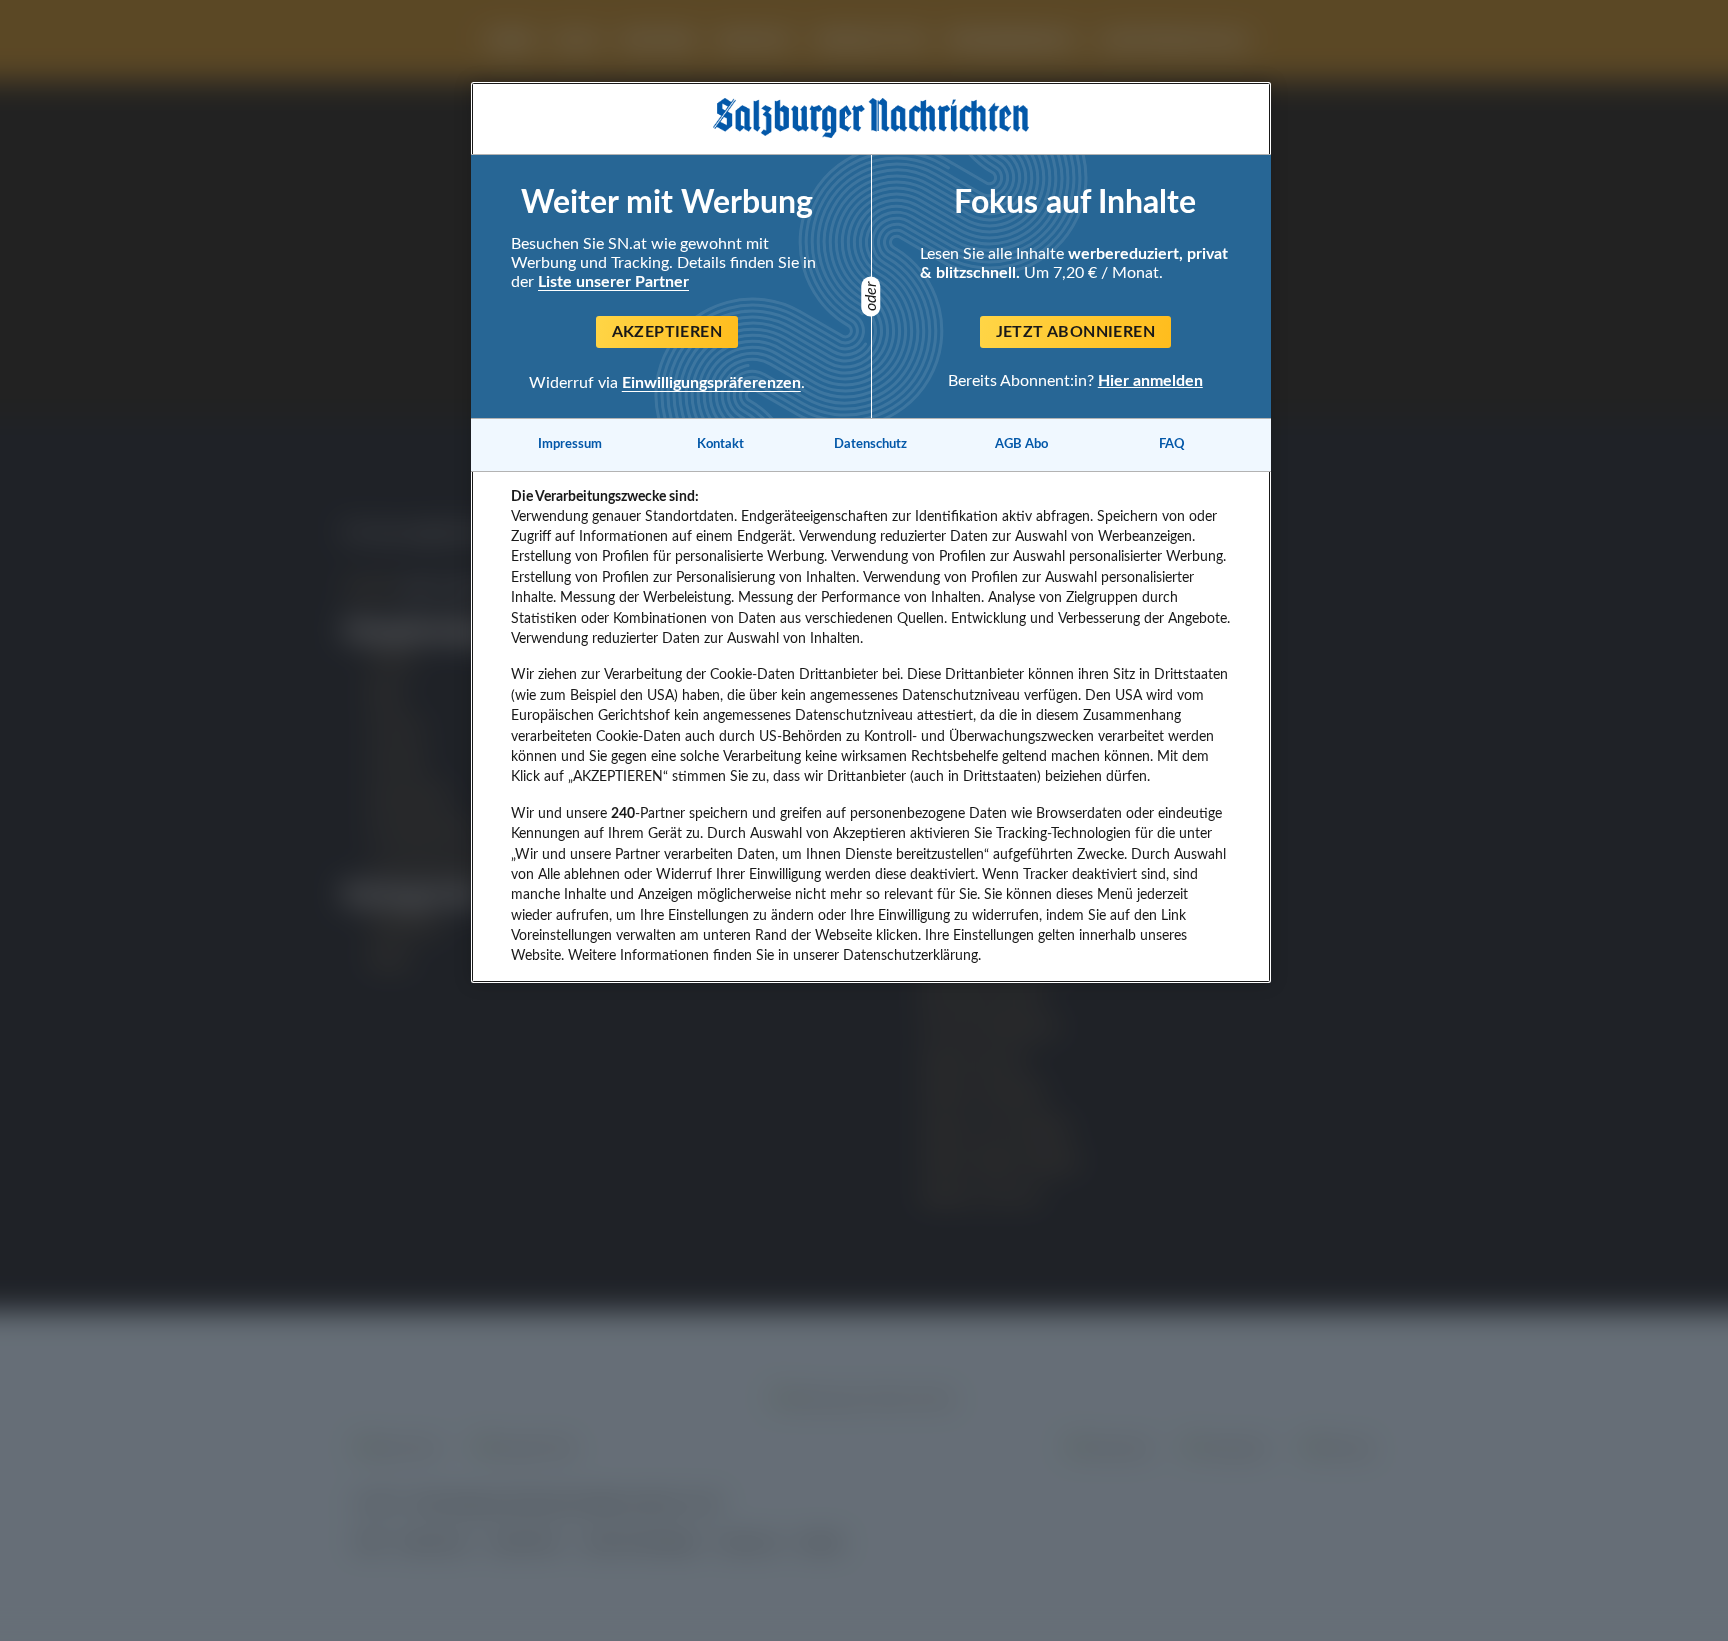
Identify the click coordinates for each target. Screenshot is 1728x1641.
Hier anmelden (1150, 380)
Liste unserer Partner (613, 282)
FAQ (1172, 444)
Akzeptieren (667, 332)
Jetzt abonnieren (1075, 332)
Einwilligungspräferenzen (711, 383)
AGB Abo (1021, 444)
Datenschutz (870, 444)
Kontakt (720, 444)
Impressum (570, 444)
